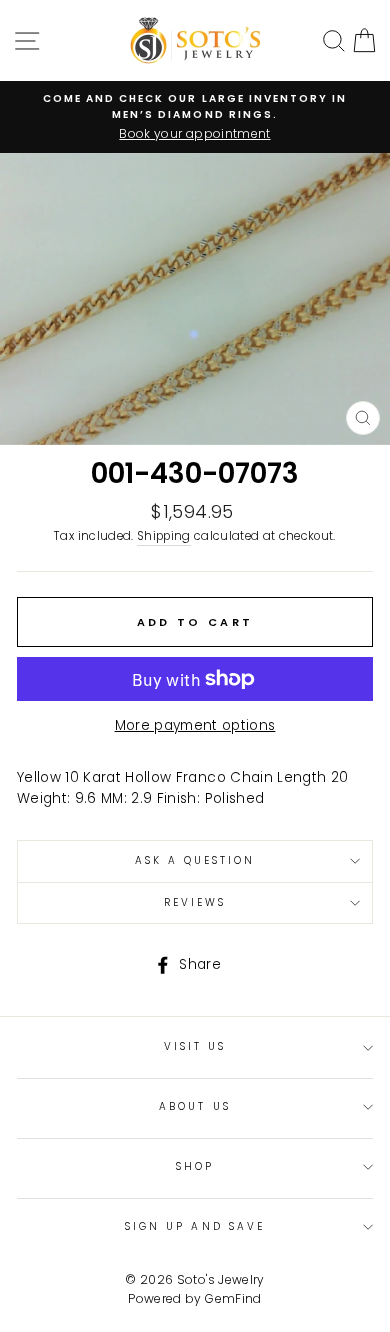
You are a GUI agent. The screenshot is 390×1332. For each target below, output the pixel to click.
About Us (194, 1106)
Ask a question (195, 860)
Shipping (164, 536)
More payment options (195, 725)
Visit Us (195, 1046)
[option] (195, 117)
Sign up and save (195, 1226)
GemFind (233, 1298)
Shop (195, 1166)
